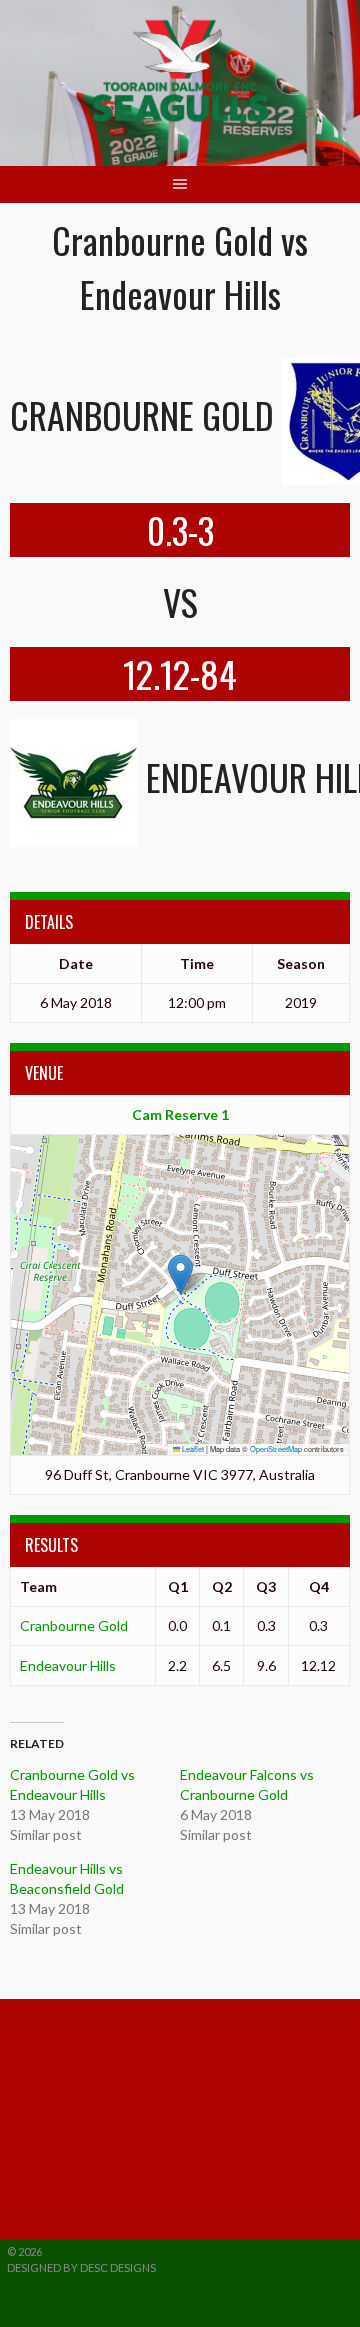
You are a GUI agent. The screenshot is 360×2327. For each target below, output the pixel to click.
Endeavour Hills (68, 1665)
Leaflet (192, 1448)
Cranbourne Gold (74, 1625)
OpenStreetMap (276, 1448)
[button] (180, 1274)
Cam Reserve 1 (180, 1114)
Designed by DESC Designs (81, 2267)
